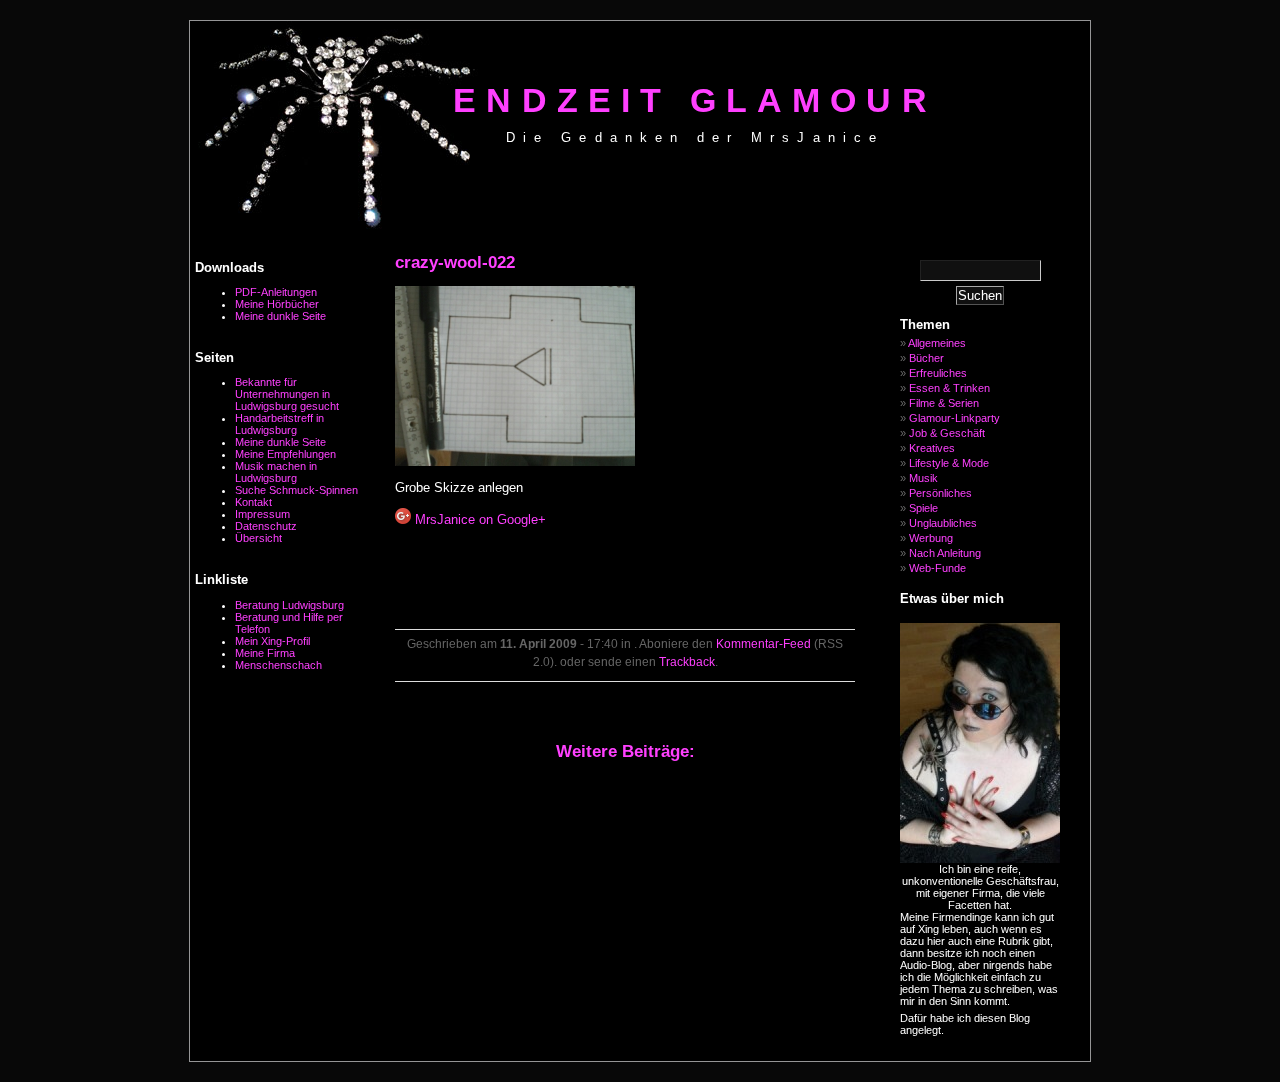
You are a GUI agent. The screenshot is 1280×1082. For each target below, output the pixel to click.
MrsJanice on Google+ (478, 519)
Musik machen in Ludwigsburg (276, 472)
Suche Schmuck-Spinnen (296, 490)
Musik (923, 478)
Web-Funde (937, 568)
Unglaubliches (943, 523)
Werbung (931, 538)
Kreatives (932, 448)
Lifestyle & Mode (949, 463)
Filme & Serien (944, 403)
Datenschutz (266, 526)
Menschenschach (278, 665)
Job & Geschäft (947, 433)
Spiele (923, 508)
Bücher (926, 358)
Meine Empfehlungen (285, 454)
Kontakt (253, 502)
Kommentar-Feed (763, 644)
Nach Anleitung (945, 553)
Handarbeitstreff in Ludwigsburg (279, 424)
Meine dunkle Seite (280, 316)
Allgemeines (937, 343)
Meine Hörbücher (277, 304)
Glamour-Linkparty (954, 418)
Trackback (687, 662)
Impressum (262, 514)
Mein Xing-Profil (272, 641)
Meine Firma (265, 653)
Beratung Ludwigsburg (289, 605)
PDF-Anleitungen (276, 292)
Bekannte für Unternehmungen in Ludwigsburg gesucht (287, 394)
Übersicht (258, 538)
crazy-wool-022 (455, 262)
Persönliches (940, 493)
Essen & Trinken (949, 388)
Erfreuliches (938, 373)
